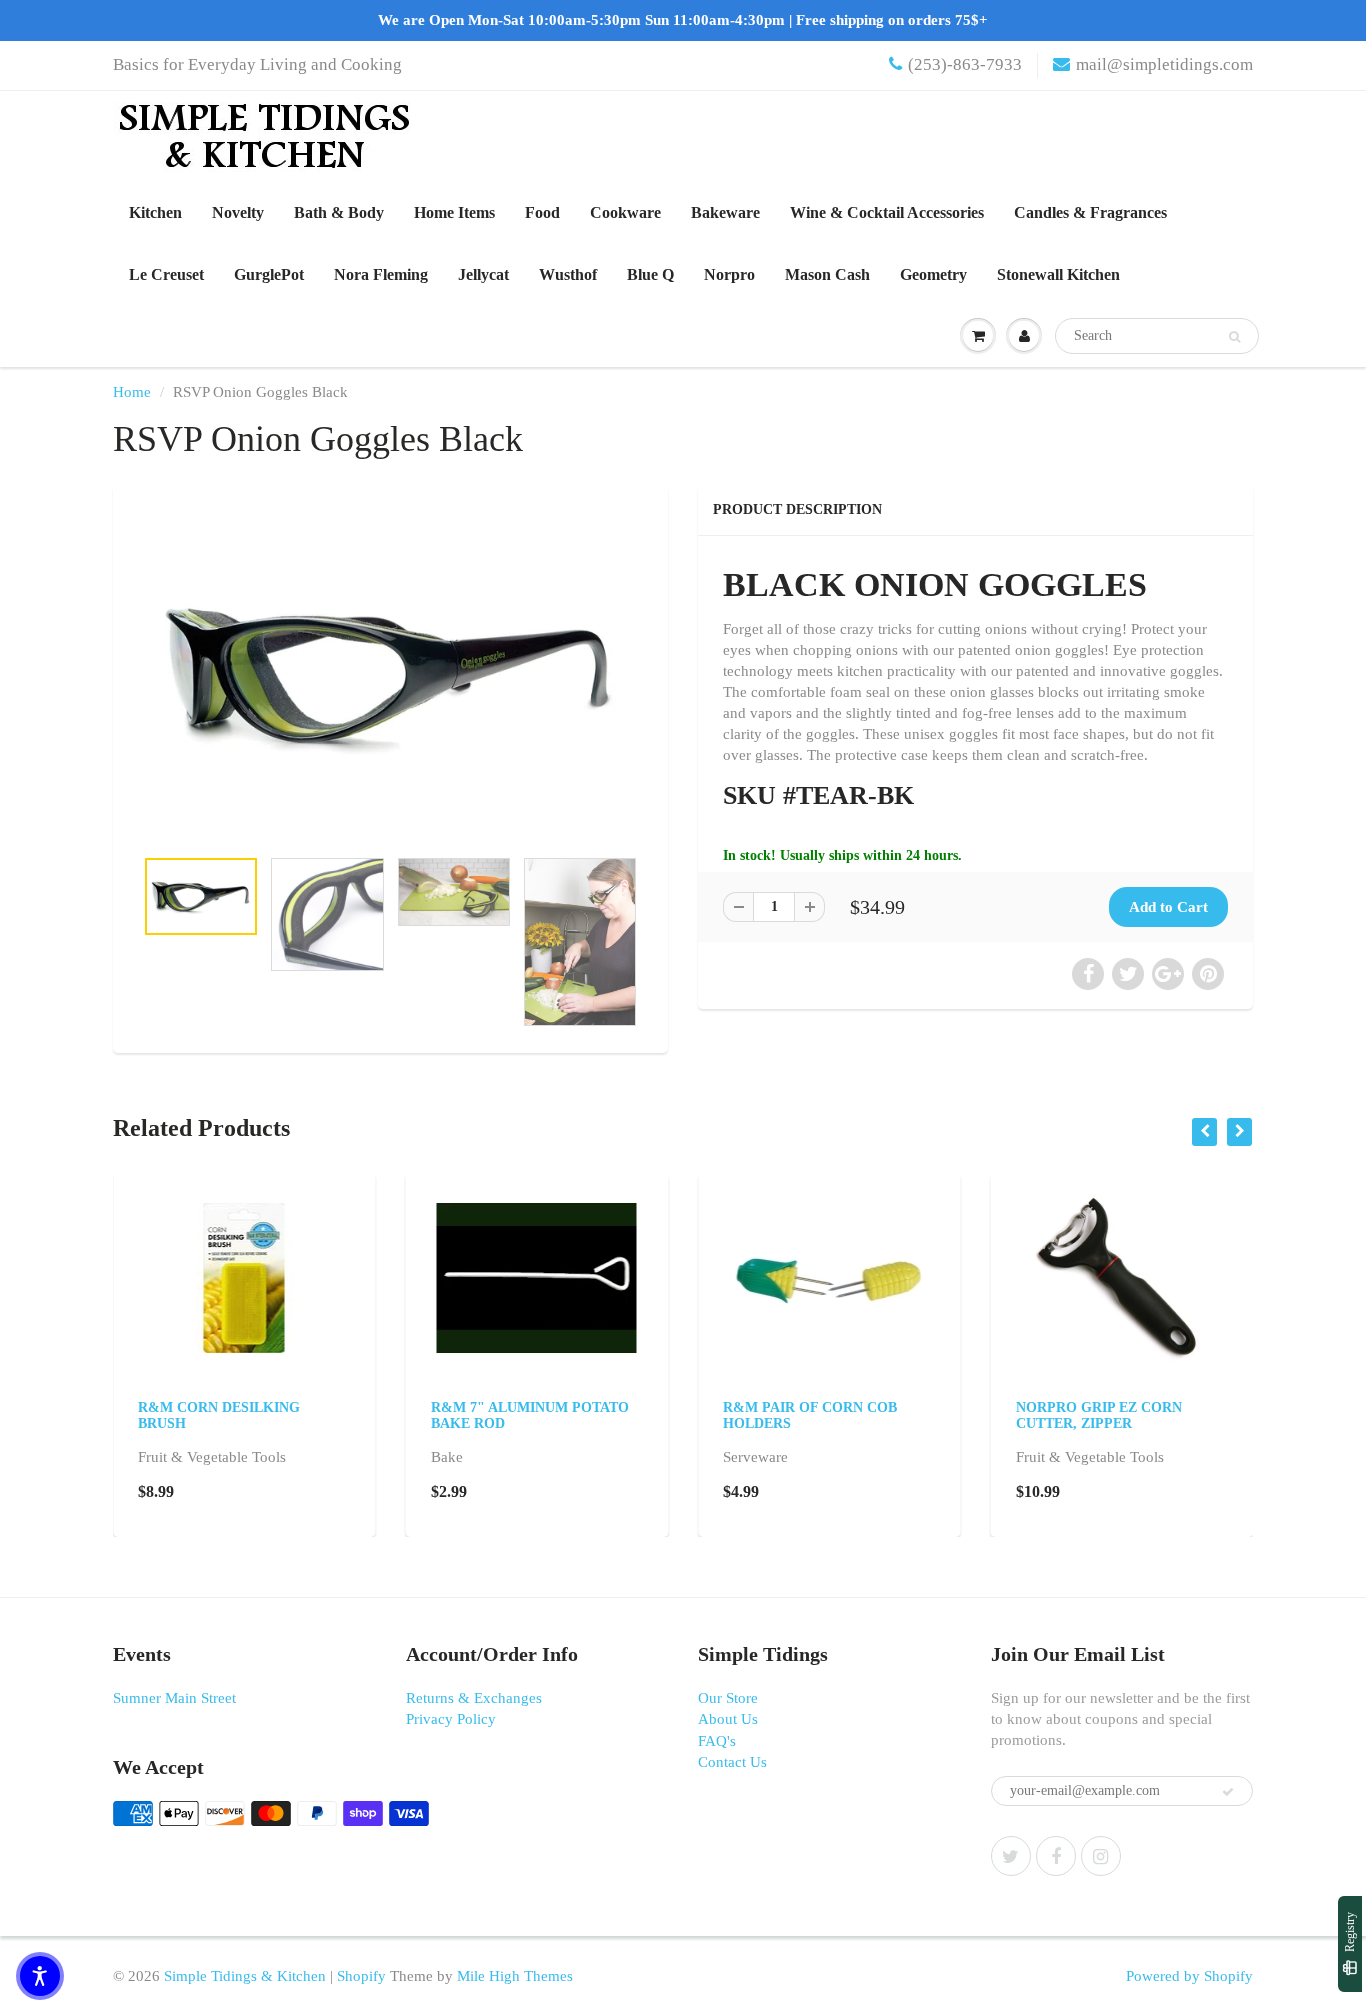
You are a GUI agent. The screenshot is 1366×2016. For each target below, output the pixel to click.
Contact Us (732, 1762)
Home (132, 392)
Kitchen (155, 212)
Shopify (361, 1976)
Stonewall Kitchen (1058, 274)
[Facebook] (1056, 1856)
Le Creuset (166, 274)
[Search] (1234, 337)
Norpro (729, 274)
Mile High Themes (515, 1976)
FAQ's (717, 1741)
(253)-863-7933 (965, 64)
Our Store (728, 1698)
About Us (728, 1719)
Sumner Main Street (174, 1698)
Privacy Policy (451, 1719)
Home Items (454, 212)
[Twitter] (1011, 1856)
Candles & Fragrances (1090, 212)
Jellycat (483, 274)
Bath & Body (339, 212)
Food (542, 212)
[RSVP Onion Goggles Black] (390, 675)
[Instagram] (1101, 1856)
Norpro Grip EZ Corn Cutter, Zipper (1099, 1415)
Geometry (933, 274)
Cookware (625, 212)
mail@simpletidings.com (1164, 64)
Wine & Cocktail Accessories (887, 212)
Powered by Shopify (1189, 1976)
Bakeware (725, 212)
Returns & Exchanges (474, 1698)
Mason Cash (827, 274)
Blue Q (650, 274)
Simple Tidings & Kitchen (245, 1976)
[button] (40, 1976)
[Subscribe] (1228, 1792)
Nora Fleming (381, 274)
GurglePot (269, 274)
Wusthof (568, 274)
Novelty (238, 212)
